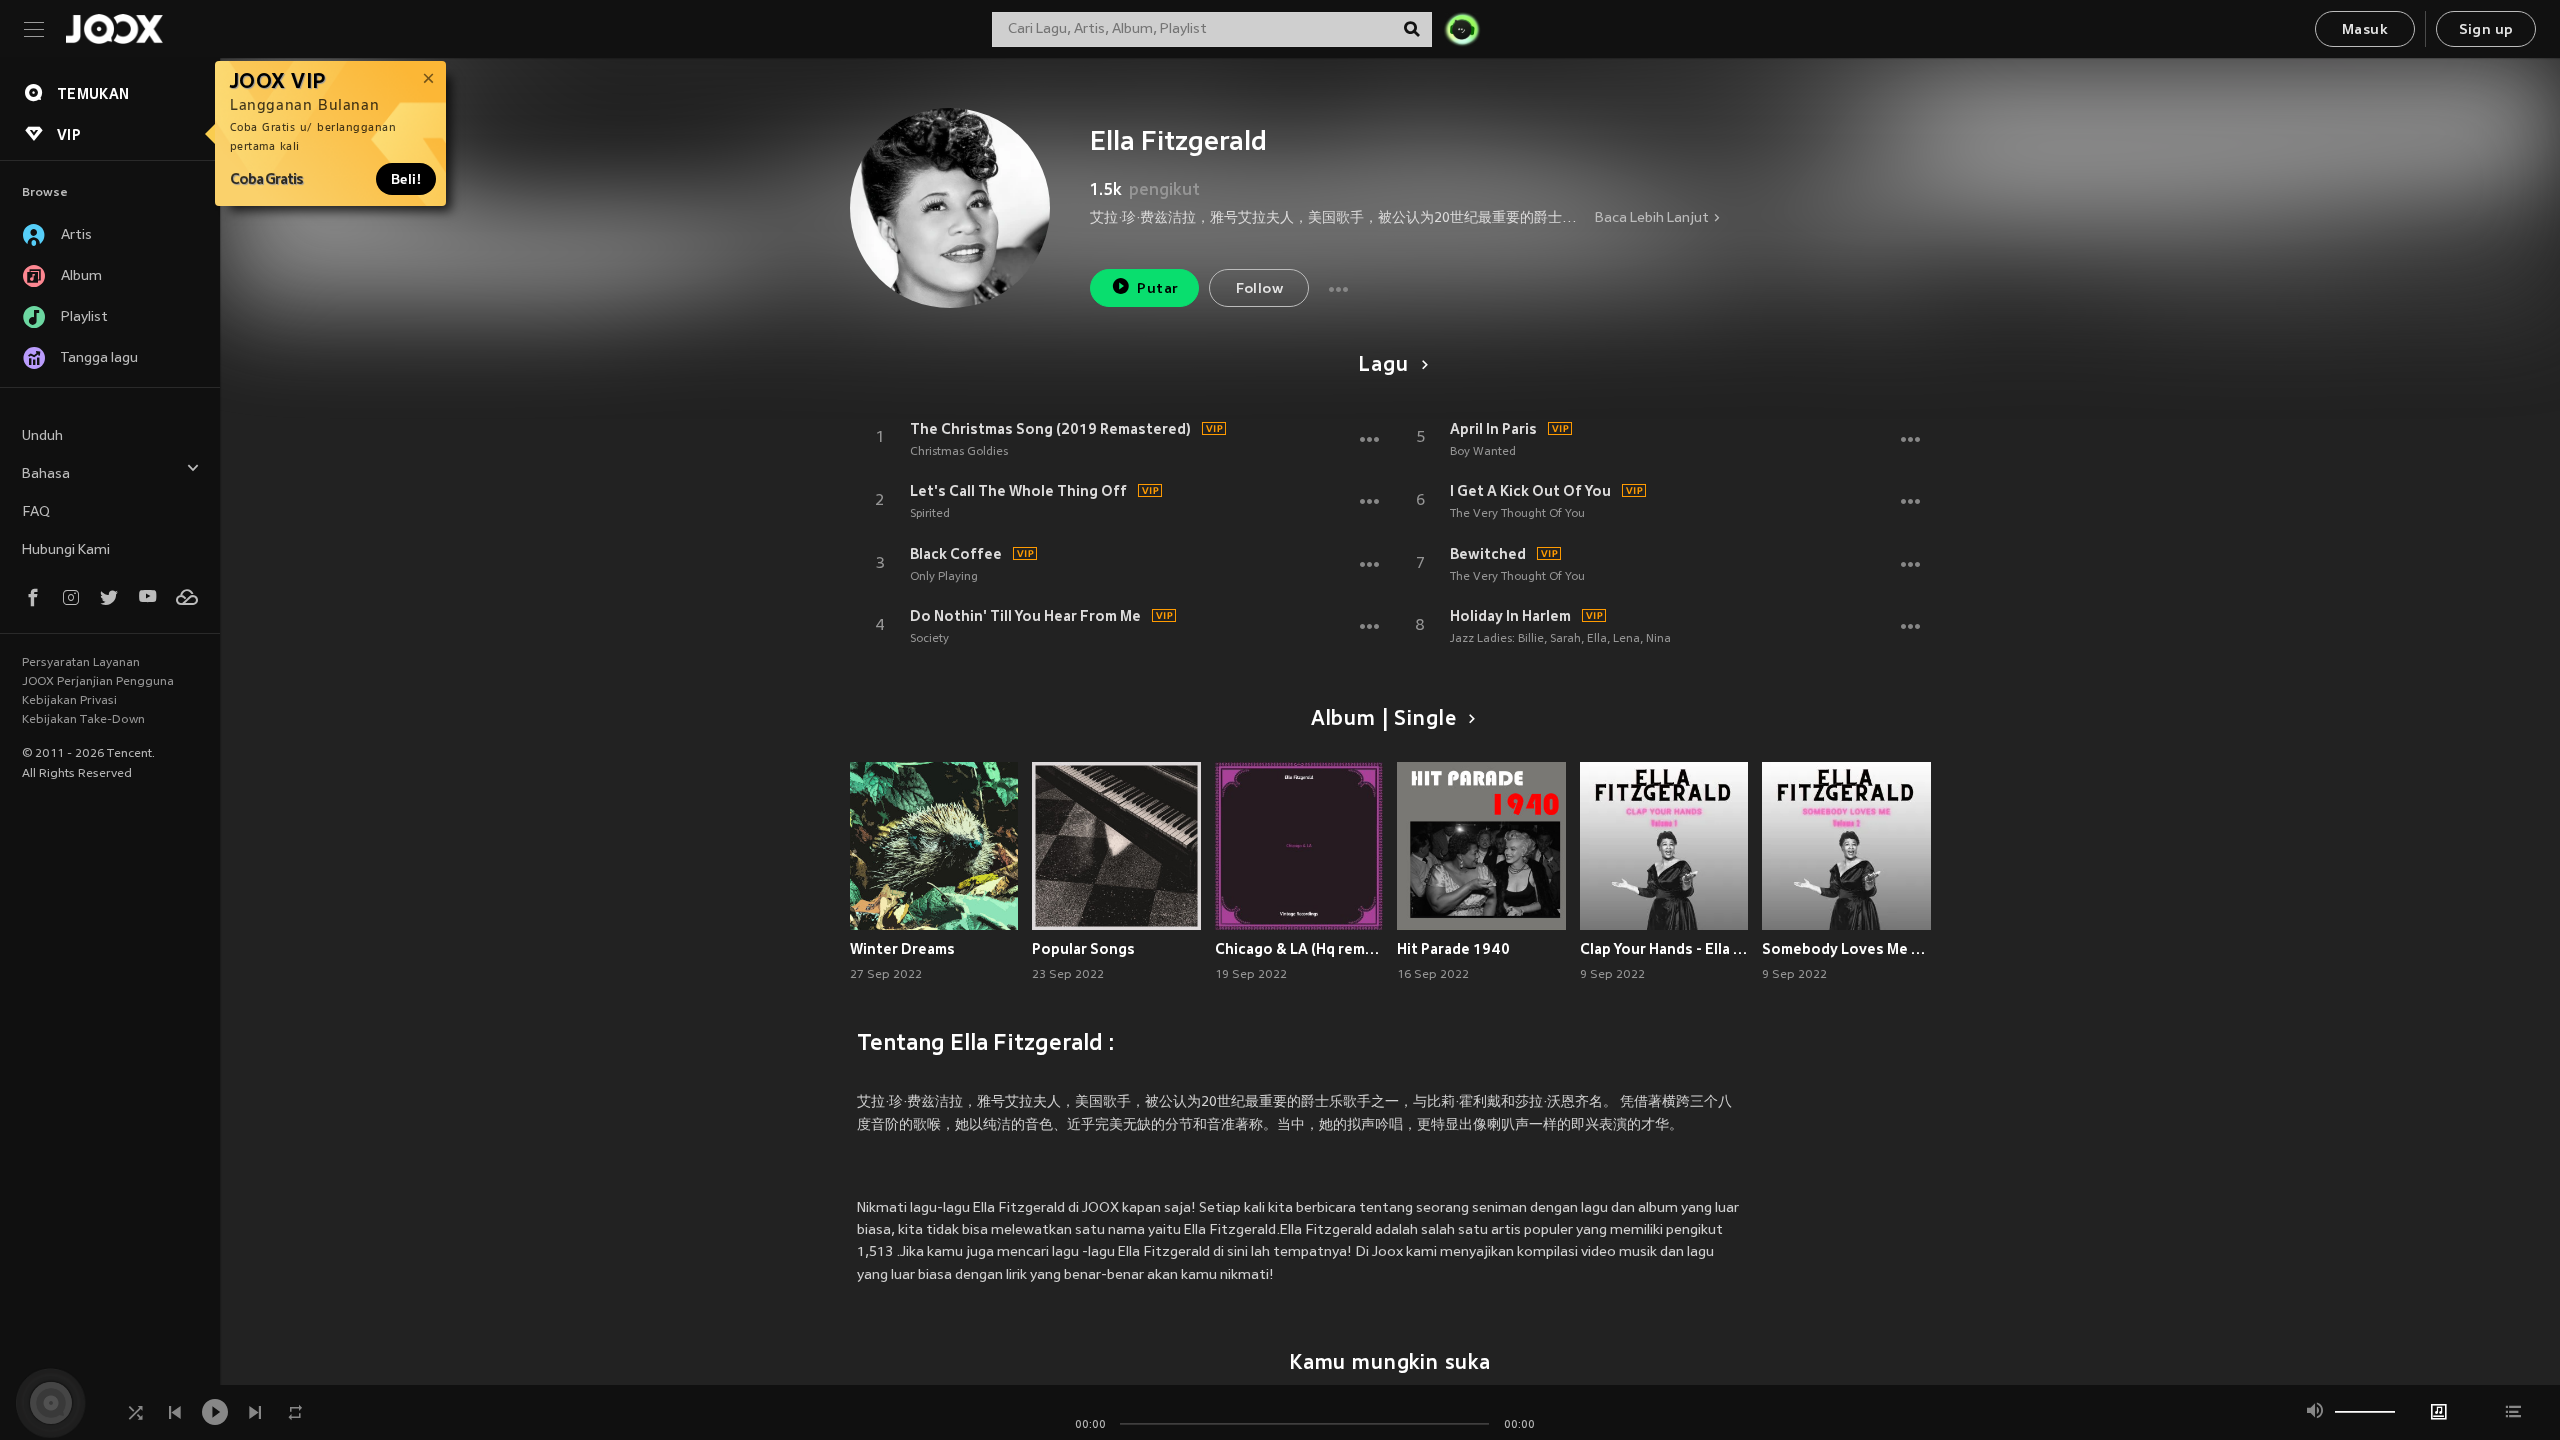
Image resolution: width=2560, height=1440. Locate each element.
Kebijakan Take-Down (83, 720)
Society (929, 639)
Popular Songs (1083, 949)
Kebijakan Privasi (69, 701)
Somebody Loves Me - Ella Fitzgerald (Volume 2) (1846, 949)
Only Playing (944, 577)
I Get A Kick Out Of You (1530, 491)
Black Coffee (956, 554)
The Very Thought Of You (1517, 514)
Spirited (930, 514)
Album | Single (1383, 720)
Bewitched (1488, 554)
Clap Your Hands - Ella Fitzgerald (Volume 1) (1664, 949)
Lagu (1383, 366)
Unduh (42, 436)
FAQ (36, 512)
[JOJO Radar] (1462, 29)
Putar (1157, 289)
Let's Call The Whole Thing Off (1018, 491)
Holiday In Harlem (1510, 616)
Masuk (2365, 30)
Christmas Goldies (959, 452)
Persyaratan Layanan (81, 663)
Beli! (406, 179)
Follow (1259, 289)
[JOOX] (114, 29)
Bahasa (46, 474)
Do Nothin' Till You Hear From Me (1025, 616)
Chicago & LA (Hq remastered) (1299, 949)
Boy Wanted (1483, 452)
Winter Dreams (902, 949)
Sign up (2486, 30)
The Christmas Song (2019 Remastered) (1050, 429)
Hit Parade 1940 (1453, 949)
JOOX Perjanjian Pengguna (98, 682)
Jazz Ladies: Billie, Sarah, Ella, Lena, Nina (1560, 639)
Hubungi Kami (66, 550)
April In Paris (1493, 429)
